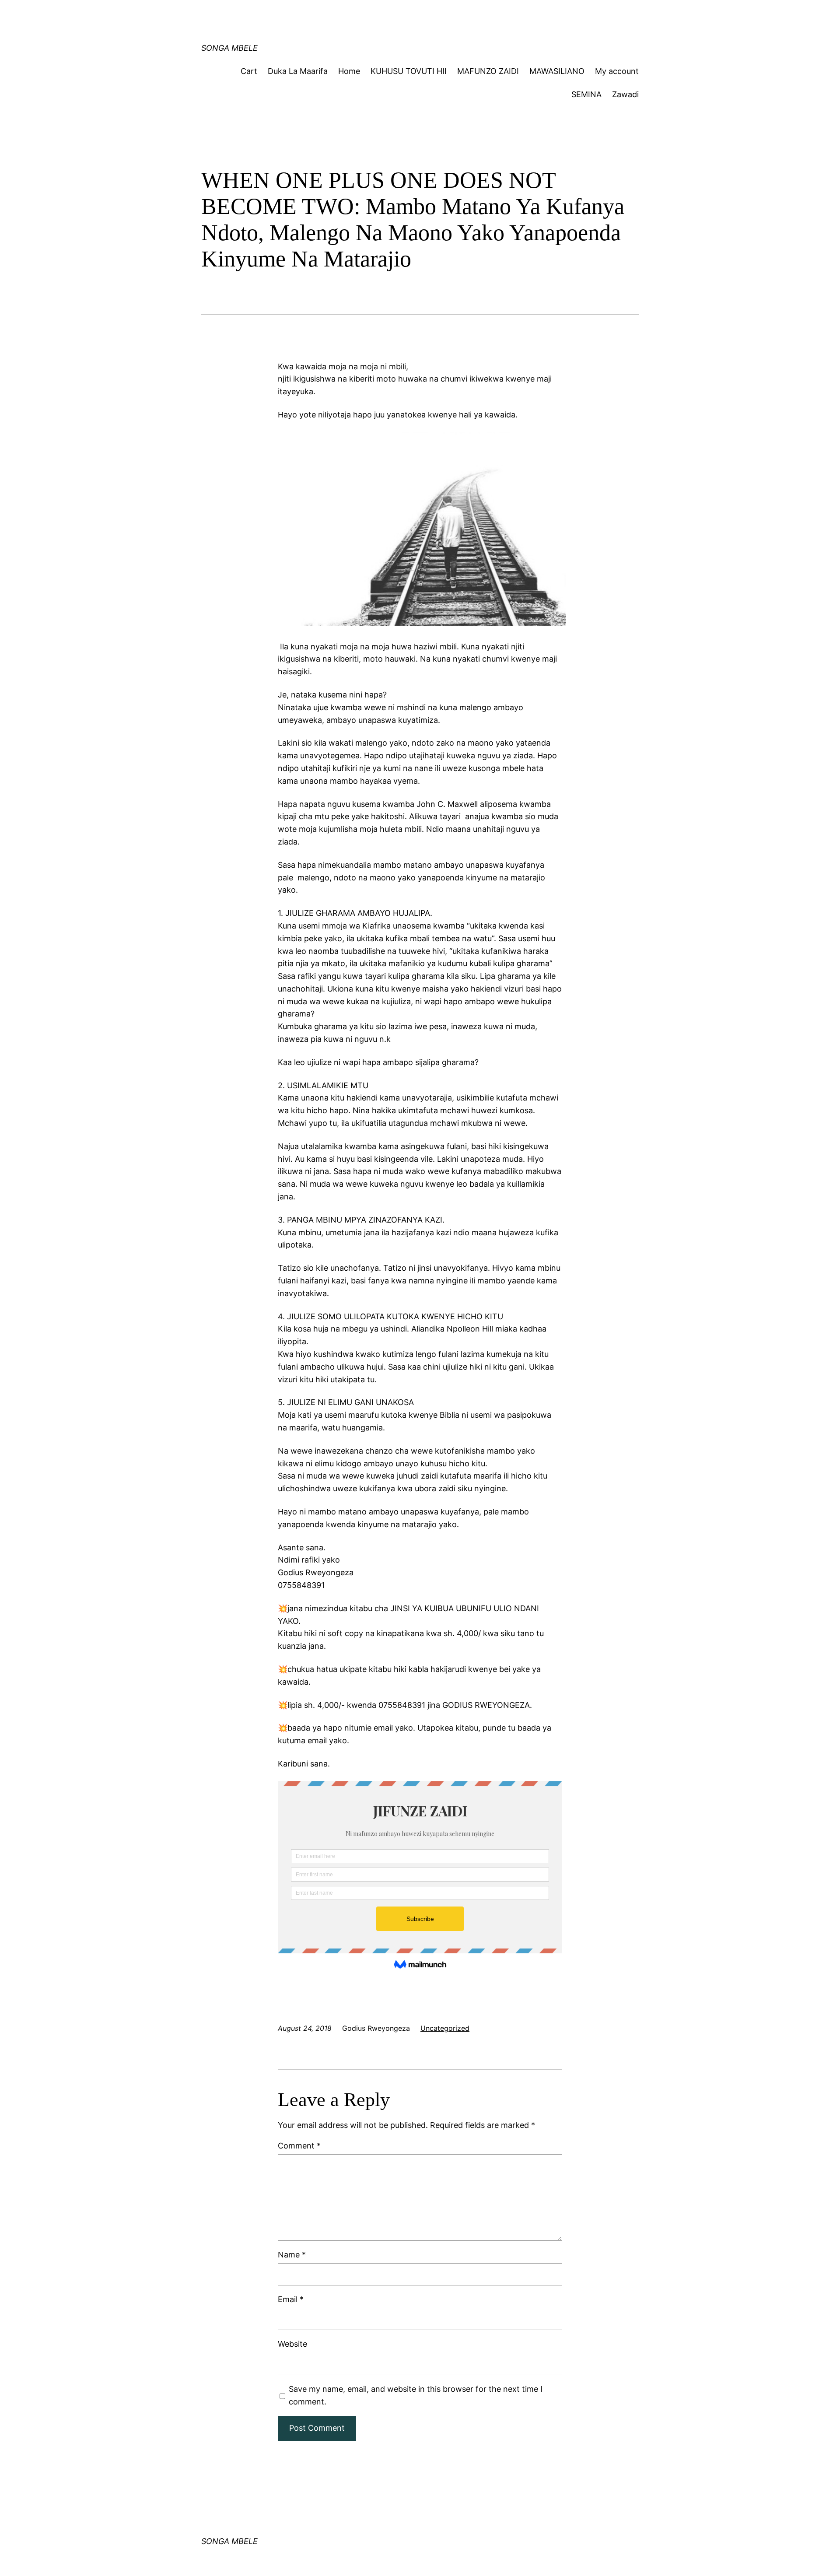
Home (349, 71)
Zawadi (625, 94)
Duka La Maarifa (298, 71)
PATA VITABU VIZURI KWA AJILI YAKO (368, 15)
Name (292, 2255)
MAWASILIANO (557, 71)
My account (617, 71)
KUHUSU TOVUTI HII (409, 71)
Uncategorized (445, 2028)
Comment (299, 2146)
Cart (249, 71)
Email (291, 2299)
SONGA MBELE (229, 48)
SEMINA (586, 94)
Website (292, 2344)
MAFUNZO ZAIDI (488, 71)
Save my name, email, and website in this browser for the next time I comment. (416, 2395)
